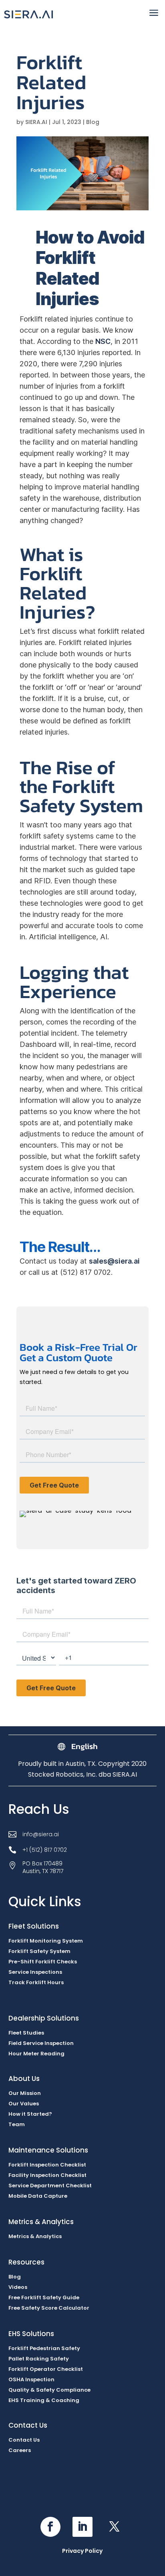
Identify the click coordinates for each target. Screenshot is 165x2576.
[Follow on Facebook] (50, 2527)
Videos (18, 2287)
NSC (103, 341)
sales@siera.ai (114, 1261)
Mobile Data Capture (38, 2196)
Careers (20, 2450)
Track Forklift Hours (36, 1982)
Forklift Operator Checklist (46, 2369)
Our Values (24, 2104)
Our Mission (25, 2093)
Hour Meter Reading (36, 2054)
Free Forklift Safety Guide (44, 2297)
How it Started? (30, 2114)
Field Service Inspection (41, 2043)
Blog (93, 122)
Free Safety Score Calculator (49, 2308)
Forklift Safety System (39, 1951)
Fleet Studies (26, 2033)
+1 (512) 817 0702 (45, 1850)
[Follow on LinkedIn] (82, 2527)
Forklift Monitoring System (46, 1941)
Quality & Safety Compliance (49, 2390)
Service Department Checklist (50, 2186)
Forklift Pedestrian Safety (44, 2348)
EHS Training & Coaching (44, 2400)
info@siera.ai (41, 1834)
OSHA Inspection (31, 2379)
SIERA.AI (36, 122)
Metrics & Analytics (35, 2236)
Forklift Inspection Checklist (47, 2165)
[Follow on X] (115, 2527)
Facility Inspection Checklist (47, 2175)
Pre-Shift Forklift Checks (43, 1962)
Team (17, 2124)
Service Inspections (35, 1972)
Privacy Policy (82, 2551)
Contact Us (24, 2440)
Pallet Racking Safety (39, 2359)
